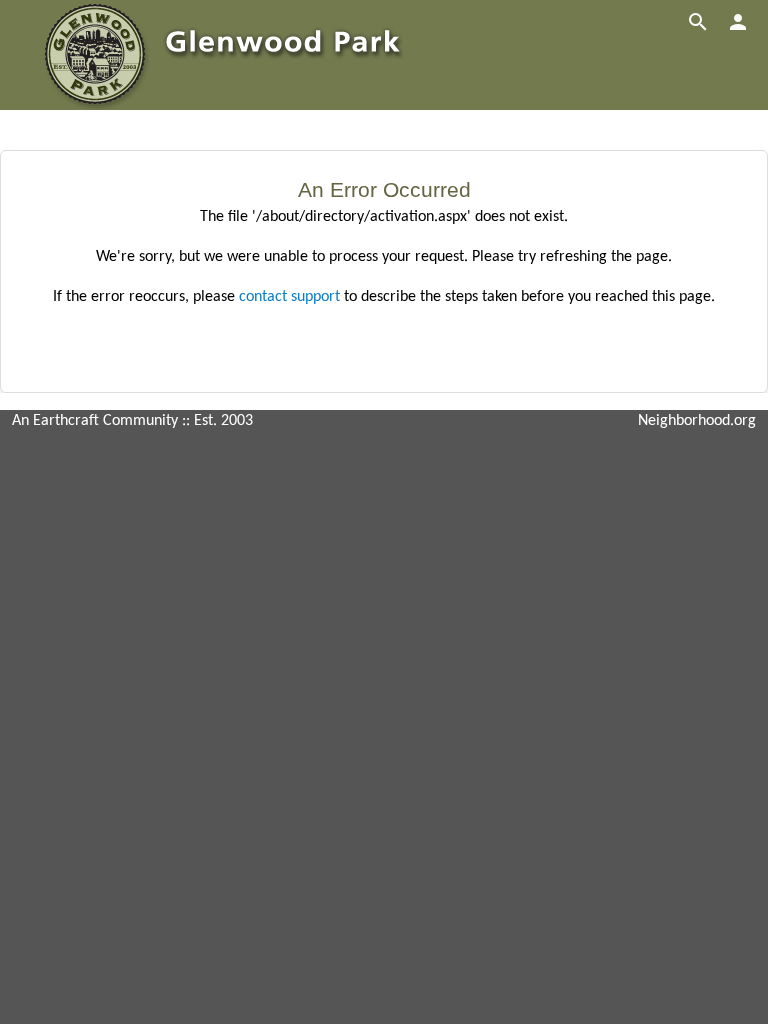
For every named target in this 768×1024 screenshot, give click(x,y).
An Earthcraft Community (95, 421)
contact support (289, 297)
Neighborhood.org (697, 421)
